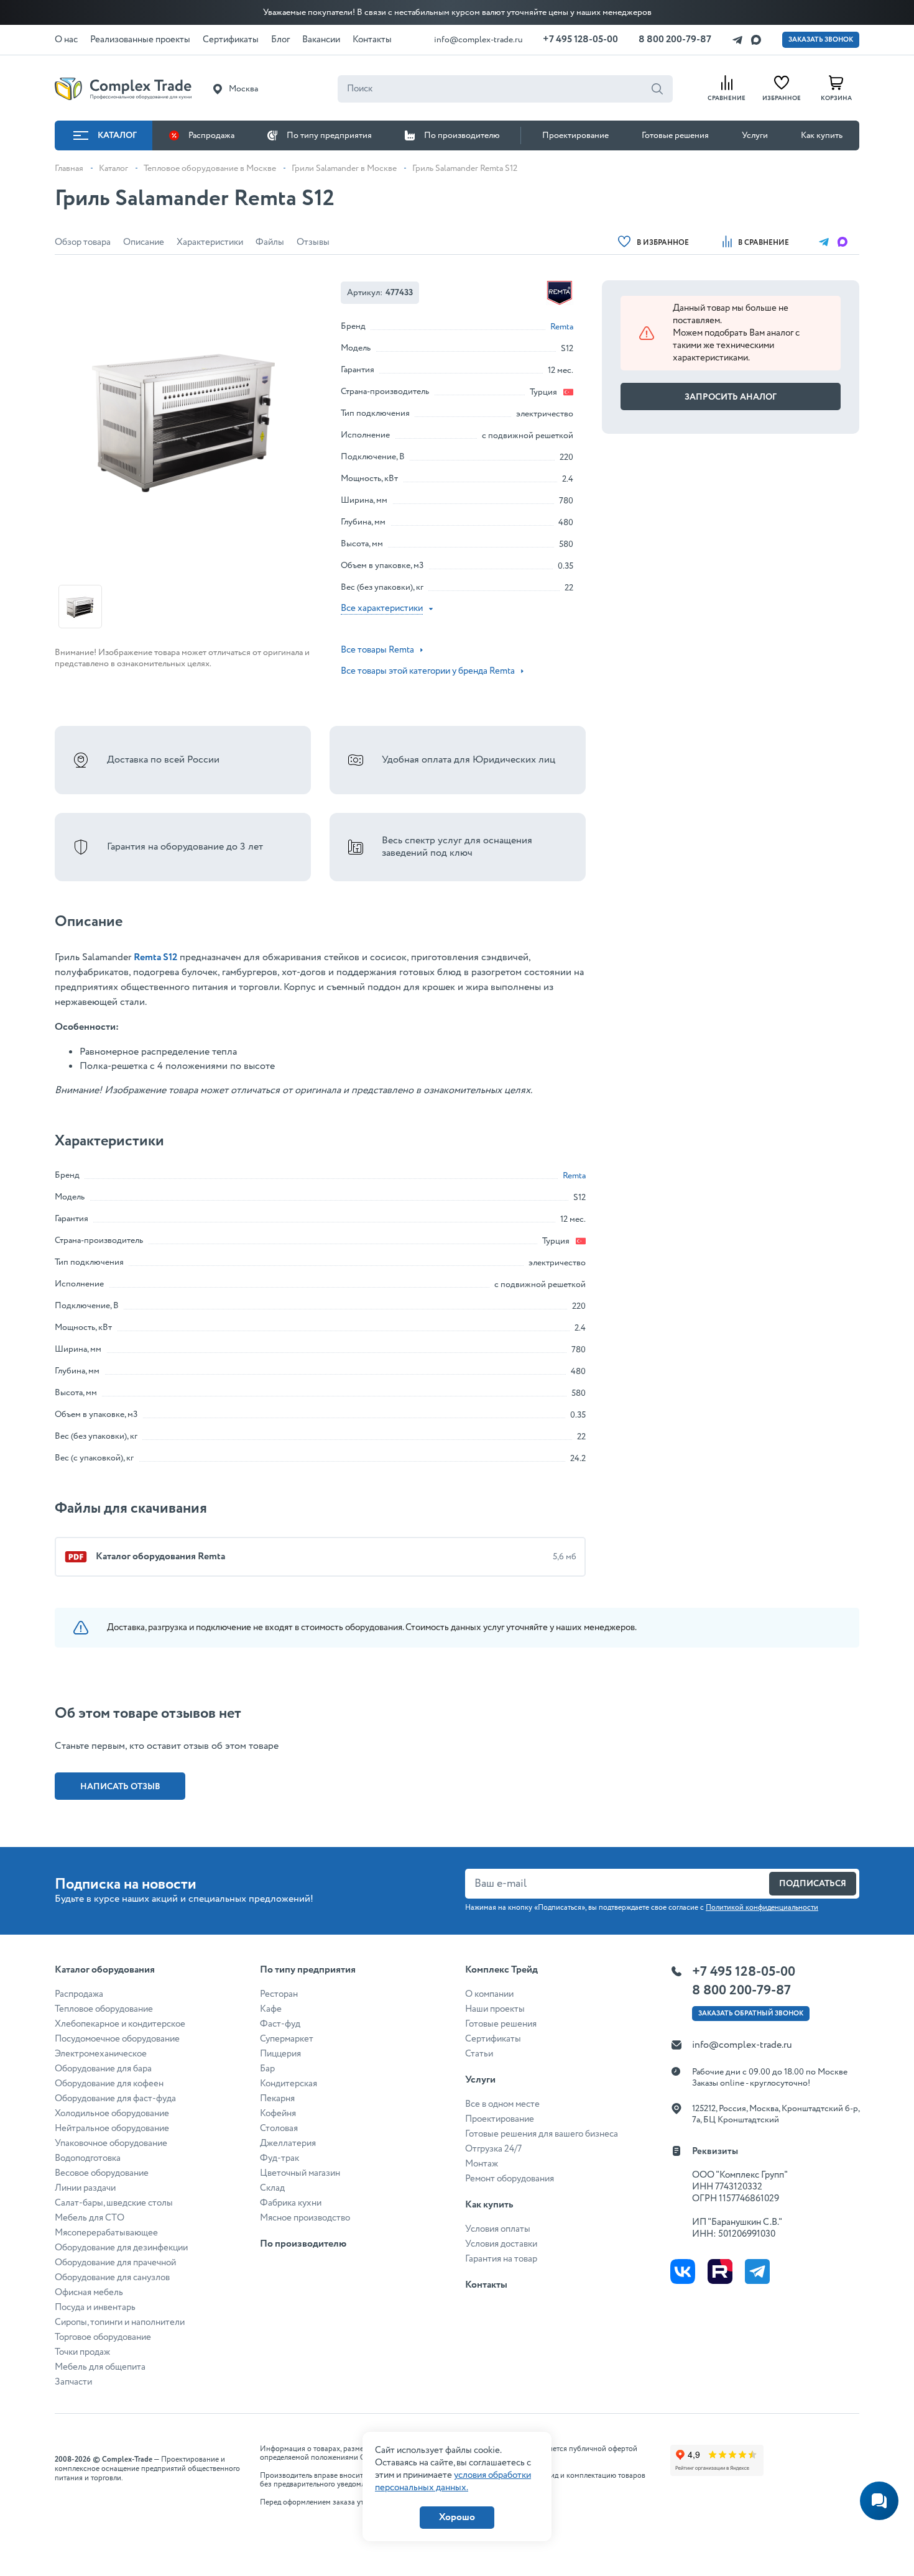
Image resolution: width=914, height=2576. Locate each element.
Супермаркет (287, 2039)
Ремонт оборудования (510, 2179)
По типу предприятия (329, 135)
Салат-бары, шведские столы (114, 2203)
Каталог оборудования (105, 1970)
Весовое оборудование (102, 2173)
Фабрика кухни (291, 2203)
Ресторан (279, 1994)
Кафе (271, 2009)
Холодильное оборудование (112, 2114)
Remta (562, 327)
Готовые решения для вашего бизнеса (542, 2134)
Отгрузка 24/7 (493, 2149)
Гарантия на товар (501, 2259)
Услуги (755, 135)
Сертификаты (493, 2039)
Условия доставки (501, 2244)
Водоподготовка (88, 2158)
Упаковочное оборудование (111, 2143)
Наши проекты (495, 2009)
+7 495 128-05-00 (580, 39)
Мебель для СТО (90, 2218)
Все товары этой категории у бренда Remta (428, 671)
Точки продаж (82, 2352)
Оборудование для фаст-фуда (115, 2099)
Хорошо (457, 2517)
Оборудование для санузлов (112, 2278)
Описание (144, 242)
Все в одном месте (502, 2104)
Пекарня (277, 2099)
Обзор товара (83, 242)
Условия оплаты (498, 2229)
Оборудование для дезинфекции (121, 2248)
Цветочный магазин (300, 2173)
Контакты (486, 2285)
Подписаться (813, 1884)
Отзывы (313, 242)
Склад (272, 2188)
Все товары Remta (377, 650)
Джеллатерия (288, 2143)
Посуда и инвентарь (95, 2308)
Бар (267, 2069)
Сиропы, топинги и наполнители (120, 2322)
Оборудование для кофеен (109, 2084)
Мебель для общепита (100, 2367)
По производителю (462, 135)
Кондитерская (289, 2084)
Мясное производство (305, 2218)
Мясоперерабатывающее (106, 2233)
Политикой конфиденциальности (762, 1908)
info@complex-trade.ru (478, 40)
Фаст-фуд (280, 2024)
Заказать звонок (821, 40)
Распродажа (211, 135)
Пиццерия (280, 2054)
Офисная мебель (89, 2293)
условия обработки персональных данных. (453, 2482)
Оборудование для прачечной (115, 2263)
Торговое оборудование (103, 2337)
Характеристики (210, 242)
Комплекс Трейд (501, 1970)
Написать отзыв (120, 1787)
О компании (489, 1994)
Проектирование (575, 135)
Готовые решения (675, 135)
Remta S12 (155, 957)
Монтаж (482, 2164)
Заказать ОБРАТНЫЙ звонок (751, 2014)
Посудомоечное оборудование (117, 2039)
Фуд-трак (279, 2158)
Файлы (270, 242)
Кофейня (278, 2114)
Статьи (479, 2054)
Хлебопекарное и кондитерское (120, 2024)
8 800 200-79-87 (675, 39)
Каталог (117, 135)
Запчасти (73, 2382)
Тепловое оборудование (104, 2009)
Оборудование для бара (103, 2069)
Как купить (822, 135)
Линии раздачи (85, 2188)
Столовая (279, 2129)
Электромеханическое (101, 2054)
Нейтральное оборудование (112, 2129)
